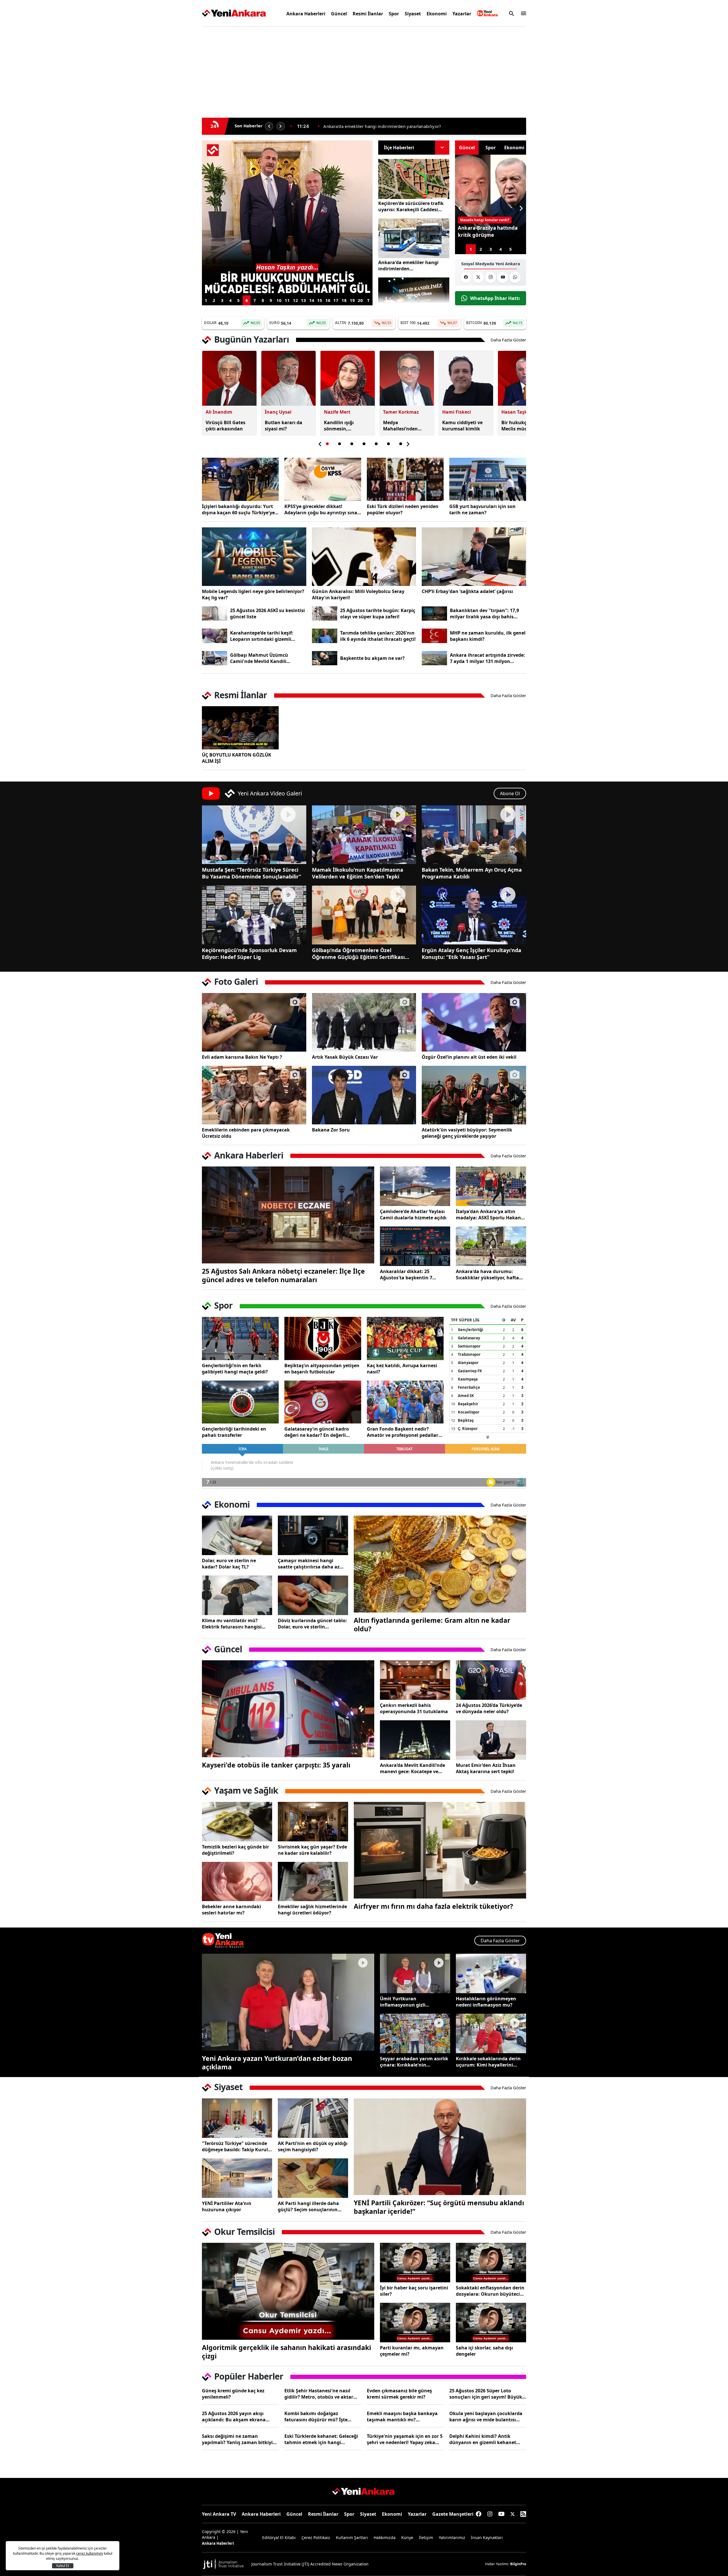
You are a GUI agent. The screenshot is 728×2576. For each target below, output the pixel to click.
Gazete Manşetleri (453, 2514)
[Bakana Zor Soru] (364, 1095)
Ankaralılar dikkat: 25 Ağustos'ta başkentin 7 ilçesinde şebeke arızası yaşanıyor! (406, 1274)
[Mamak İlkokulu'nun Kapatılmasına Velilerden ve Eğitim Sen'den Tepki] (364, 835)
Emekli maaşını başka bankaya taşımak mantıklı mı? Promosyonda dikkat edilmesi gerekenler (402, 2417)
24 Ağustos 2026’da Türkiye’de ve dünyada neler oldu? (489, 1708)
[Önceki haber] (269, 126)
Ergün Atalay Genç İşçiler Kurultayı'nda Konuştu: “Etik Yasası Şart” (471, 954)
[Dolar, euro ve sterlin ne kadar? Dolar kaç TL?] (237, 1535)
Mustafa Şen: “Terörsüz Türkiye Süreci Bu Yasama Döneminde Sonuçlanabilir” (252, 873)
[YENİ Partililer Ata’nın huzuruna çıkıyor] (237, 2178)
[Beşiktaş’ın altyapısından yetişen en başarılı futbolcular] (323, 1338)
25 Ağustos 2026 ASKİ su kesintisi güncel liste (267, 614)
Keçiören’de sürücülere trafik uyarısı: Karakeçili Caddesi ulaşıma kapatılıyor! (411, 206)
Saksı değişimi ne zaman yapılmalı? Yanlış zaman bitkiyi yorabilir (237, 2439)
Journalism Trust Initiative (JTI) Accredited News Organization (310, 2564)
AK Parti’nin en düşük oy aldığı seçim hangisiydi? (313, 2146)
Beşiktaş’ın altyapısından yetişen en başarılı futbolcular (322, 1369)
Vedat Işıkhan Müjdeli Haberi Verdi (358, 126)
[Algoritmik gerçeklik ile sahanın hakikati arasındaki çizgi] (288, 2291)
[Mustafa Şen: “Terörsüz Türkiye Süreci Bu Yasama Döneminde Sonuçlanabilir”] (254, 835)
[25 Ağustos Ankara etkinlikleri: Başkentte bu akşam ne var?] (325, 658)
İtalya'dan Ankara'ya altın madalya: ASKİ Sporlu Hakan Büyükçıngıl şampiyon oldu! (488, 1215)
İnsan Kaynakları (487, 2537)
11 (287, 300)
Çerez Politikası (316, 2537)
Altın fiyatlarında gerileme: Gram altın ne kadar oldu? (432, 1624)
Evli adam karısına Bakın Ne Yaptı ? (242, 1057)
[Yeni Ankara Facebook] (466, 277)
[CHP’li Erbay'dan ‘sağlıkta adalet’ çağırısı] (474, 557)
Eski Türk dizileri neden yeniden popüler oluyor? (403, 509)
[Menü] (522, 13)
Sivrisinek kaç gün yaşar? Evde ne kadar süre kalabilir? (312, 1850)
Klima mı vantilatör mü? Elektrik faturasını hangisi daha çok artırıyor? (232, 1624)
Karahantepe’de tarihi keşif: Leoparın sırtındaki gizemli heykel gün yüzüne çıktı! (262, 636)
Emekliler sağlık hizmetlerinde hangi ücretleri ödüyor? (312, 1910)
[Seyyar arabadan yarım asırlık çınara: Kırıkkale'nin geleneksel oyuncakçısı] (415, 2033)
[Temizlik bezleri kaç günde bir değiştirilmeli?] (237, 1822)
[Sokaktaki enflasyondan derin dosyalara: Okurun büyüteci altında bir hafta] (491, 2263)
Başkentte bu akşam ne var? (372, 658)
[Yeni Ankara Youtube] (503, 277)
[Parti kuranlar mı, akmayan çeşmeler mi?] (415, 2323)
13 (303, 300)
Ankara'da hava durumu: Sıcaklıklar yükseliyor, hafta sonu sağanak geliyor (487, 1274)
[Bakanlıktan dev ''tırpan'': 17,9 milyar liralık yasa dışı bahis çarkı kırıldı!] (434, 614)
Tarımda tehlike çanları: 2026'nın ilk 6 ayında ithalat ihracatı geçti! (378, 636)
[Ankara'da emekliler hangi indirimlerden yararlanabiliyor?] (414, 238)
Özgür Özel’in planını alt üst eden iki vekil (469, 1057)
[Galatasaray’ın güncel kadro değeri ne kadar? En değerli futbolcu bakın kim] (323, 1402)
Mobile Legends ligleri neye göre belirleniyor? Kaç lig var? (253, 594)
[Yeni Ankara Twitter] (478, 277)
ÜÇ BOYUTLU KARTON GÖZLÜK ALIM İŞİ (237, 758)
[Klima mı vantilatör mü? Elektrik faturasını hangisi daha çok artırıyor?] (237, 1595)
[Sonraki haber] (281, 126)
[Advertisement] (175, 118)
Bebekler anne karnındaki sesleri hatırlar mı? (231, 1910)
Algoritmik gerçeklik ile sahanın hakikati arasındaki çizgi (287, 2352)
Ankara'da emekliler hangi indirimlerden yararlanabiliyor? (408, 266)
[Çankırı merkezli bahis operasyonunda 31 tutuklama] (415, 1680)
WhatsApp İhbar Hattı (495, 298)
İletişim (426, 2537)
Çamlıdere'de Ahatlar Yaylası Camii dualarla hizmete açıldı (413, 1215)
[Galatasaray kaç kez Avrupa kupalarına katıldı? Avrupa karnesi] (405, 1338)
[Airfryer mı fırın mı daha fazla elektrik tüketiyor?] (440, 1850)
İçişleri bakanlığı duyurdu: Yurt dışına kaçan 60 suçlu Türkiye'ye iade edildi (238, 509)
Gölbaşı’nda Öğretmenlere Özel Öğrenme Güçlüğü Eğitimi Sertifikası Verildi (358, 954)
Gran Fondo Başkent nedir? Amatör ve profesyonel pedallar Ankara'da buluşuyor (403, 1432)
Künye (407, 2537)
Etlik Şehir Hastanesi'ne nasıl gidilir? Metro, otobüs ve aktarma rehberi (322, 2394)
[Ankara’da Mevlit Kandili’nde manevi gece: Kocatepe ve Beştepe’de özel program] (415, 1740)
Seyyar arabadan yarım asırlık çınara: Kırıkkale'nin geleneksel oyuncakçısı (414, 2062)
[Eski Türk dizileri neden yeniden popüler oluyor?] (405, 479)
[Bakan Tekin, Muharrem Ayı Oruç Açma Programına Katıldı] (474, 835)
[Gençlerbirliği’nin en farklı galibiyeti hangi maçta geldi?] (240, 1338)
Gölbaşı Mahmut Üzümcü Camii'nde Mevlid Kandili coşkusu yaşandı (259, 658)
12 (295, 300)
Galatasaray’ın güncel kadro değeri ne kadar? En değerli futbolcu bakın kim (317, 1432)
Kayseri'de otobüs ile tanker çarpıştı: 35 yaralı (276, 1765)
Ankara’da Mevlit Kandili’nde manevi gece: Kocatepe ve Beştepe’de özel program (412, 1768)
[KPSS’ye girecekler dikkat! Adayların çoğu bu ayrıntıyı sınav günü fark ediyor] (323, 479)
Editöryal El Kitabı (279, 2537)
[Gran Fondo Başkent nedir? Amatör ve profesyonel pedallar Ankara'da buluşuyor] (405, 1402)
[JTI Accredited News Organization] (224, 2564)
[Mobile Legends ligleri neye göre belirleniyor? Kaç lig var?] (254, 557)
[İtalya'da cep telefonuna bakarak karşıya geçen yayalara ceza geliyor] (287, 144)
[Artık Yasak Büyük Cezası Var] (364, 1022)
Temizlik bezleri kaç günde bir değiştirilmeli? (235, 1850)
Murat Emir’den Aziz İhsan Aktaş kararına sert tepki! (486, 1768)
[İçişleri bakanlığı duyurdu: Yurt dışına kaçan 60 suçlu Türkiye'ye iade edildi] (240, 479)
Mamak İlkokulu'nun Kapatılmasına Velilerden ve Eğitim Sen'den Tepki (358, 873)
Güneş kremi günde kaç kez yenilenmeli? (233, 2394)
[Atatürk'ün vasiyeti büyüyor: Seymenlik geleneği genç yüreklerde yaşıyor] (474, 1095)
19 (352, 300)
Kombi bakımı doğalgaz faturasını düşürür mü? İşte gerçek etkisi (316, 2417)
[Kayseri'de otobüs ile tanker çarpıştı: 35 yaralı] (288, 1709)
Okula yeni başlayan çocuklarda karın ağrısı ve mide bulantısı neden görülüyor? (486, 2417)
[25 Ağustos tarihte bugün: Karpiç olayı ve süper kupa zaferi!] (325, 614)
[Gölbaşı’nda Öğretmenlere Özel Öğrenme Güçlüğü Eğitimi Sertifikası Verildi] (364, 915)
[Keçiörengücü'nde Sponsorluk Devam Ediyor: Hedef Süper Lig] (254, 915)
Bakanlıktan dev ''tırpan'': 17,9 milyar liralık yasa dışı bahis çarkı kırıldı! (484, 614)
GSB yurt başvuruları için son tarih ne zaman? (482, 509)
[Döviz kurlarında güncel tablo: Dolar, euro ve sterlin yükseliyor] (313, 1595)
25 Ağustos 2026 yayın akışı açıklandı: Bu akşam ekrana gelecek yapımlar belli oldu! (234, 2417)
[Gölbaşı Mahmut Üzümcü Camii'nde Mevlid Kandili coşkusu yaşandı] (215, 658)
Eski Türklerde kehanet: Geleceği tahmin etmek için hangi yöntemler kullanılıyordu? (321, 2439)
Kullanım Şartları (352, 2537)
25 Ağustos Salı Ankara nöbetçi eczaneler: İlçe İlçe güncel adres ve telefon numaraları (283, 1275)
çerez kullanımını (90, 2553)
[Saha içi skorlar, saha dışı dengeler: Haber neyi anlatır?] (491, 2323)
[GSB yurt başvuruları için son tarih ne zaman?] (488, 479)
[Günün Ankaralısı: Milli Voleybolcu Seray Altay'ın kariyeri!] (364, 557)
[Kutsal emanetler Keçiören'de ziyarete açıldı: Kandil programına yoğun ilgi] (414, 298)
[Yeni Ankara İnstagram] (491, 277)
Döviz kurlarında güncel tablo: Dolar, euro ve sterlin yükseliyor (312, 1624)
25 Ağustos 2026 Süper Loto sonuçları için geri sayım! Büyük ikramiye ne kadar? (486, 2394)
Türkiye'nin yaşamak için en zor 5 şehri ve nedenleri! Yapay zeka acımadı (405, 2439)
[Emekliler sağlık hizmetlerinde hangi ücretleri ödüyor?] (313, 1882)
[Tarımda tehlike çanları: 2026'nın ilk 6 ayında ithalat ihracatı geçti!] (325, 636)
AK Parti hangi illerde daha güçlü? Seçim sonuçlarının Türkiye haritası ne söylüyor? (311, 2206)
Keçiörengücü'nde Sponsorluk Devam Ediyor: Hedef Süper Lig (249, 954)
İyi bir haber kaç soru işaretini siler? (414, 2291)
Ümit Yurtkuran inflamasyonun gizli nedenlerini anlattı (403, 2002)
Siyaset (413, 14)
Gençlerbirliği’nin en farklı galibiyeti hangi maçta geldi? (235, 1369)
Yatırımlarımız (452, 2537)
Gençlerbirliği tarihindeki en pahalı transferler (234, 1432)
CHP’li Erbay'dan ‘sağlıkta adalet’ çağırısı (467, 591)
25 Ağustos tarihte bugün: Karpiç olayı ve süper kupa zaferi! (378, 614)
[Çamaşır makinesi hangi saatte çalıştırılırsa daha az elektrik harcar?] (313, 1535)
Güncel (339, 14)
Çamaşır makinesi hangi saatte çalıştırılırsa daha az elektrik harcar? (309, 1564)
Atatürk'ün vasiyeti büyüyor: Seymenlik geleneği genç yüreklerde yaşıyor (467, 1133)
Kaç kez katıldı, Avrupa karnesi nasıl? (402, 1369)
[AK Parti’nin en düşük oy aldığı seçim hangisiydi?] (313, 2118)
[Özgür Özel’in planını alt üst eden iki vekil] (474, 1022)
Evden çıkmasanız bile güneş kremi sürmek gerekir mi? (399, 2394)
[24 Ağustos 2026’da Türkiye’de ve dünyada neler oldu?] (491, 1680)
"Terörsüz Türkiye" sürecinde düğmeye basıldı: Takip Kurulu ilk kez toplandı (236, 2146)
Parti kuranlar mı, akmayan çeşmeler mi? (412, 2351)
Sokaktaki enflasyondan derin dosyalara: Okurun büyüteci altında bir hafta (490, 2291)
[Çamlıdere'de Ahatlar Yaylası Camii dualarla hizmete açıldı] (415, 1186)
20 (360, 300)
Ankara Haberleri (306, 14)
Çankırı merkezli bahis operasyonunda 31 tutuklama (414, 1708)
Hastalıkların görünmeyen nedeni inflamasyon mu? (486, 2002)
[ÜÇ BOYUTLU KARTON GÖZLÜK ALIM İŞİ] (240, 728)
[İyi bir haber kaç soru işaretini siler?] (415, 2263)
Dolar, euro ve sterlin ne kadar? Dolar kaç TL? (229, 1564)
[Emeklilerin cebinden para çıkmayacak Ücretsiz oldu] (254, 1095)
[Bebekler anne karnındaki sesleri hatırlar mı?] (237, 1882)
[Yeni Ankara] (234, 13)
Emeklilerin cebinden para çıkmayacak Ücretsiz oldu (246, 1133)
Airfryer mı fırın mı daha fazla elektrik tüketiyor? (433, 1906)
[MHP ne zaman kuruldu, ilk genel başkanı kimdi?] (434, 636)
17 (336, 300)
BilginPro (518, 2564)
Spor (394, 14)
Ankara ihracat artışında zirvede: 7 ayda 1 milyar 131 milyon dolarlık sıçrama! (487, 658)
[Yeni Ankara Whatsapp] (515, 277)
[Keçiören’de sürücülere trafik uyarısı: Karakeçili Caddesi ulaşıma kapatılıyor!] (414, 179)
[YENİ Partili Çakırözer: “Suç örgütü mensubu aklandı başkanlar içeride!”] (440, 2147)
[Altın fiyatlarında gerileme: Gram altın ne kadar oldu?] (440, 1564)
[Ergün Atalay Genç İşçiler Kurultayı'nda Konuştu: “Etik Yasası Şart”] (474, 915)
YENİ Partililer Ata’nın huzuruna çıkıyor (227, 2206)
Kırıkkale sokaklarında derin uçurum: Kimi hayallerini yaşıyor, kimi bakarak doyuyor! (488, 2062)
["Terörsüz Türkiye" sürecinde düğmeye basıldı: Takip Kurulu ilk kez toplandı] (237, 2118)
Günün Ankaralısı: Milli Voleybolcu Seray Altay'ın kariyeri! (358, 594)
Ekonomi (437, 14)
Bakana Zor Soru (331, 1130)
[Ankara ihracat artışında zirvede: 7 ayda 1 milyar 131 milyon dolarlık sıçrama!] (434, 658)
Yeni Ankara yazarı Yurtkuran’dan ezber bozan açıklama (277, 2063)
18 (344, 300)
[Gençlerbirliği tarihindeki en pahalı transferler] (240, 1402)
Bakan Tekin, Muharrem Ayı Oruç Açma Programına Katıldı (472, 873)
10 (279, 300)
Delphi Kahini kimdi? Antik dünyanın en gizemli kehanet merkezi (483, 2439)
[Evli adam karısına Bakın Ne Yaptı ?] (254, 1022)
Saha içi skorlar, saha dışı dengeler (484, 2351)
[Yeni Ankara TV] (487, 13)
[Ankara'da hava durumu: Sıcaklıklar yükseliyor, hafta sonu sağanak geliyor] (491, 1246)
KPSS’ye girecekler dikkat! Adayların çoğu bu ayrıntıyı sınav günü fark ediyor (322, 509)
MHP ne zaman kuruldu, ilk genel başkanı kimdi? (488, 636)
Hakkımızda (385, 2537)
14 (312, 300)
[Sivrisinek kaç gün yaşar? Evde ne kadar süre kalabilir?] (313, 1822)
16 (328, 300)
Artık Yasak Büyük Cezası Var (345, 1057)
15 (320, 300)
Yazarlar (462, 14)
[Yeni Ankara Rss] (523, 2514)
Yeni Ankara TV (219, 2514)
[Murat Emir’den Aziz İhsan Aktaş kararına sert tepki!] (491, 1740)
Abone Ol (510, 793)
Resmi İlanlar (368, 14)
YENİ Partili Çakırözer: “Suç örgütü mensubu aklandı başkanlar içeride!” (439, 2207)
